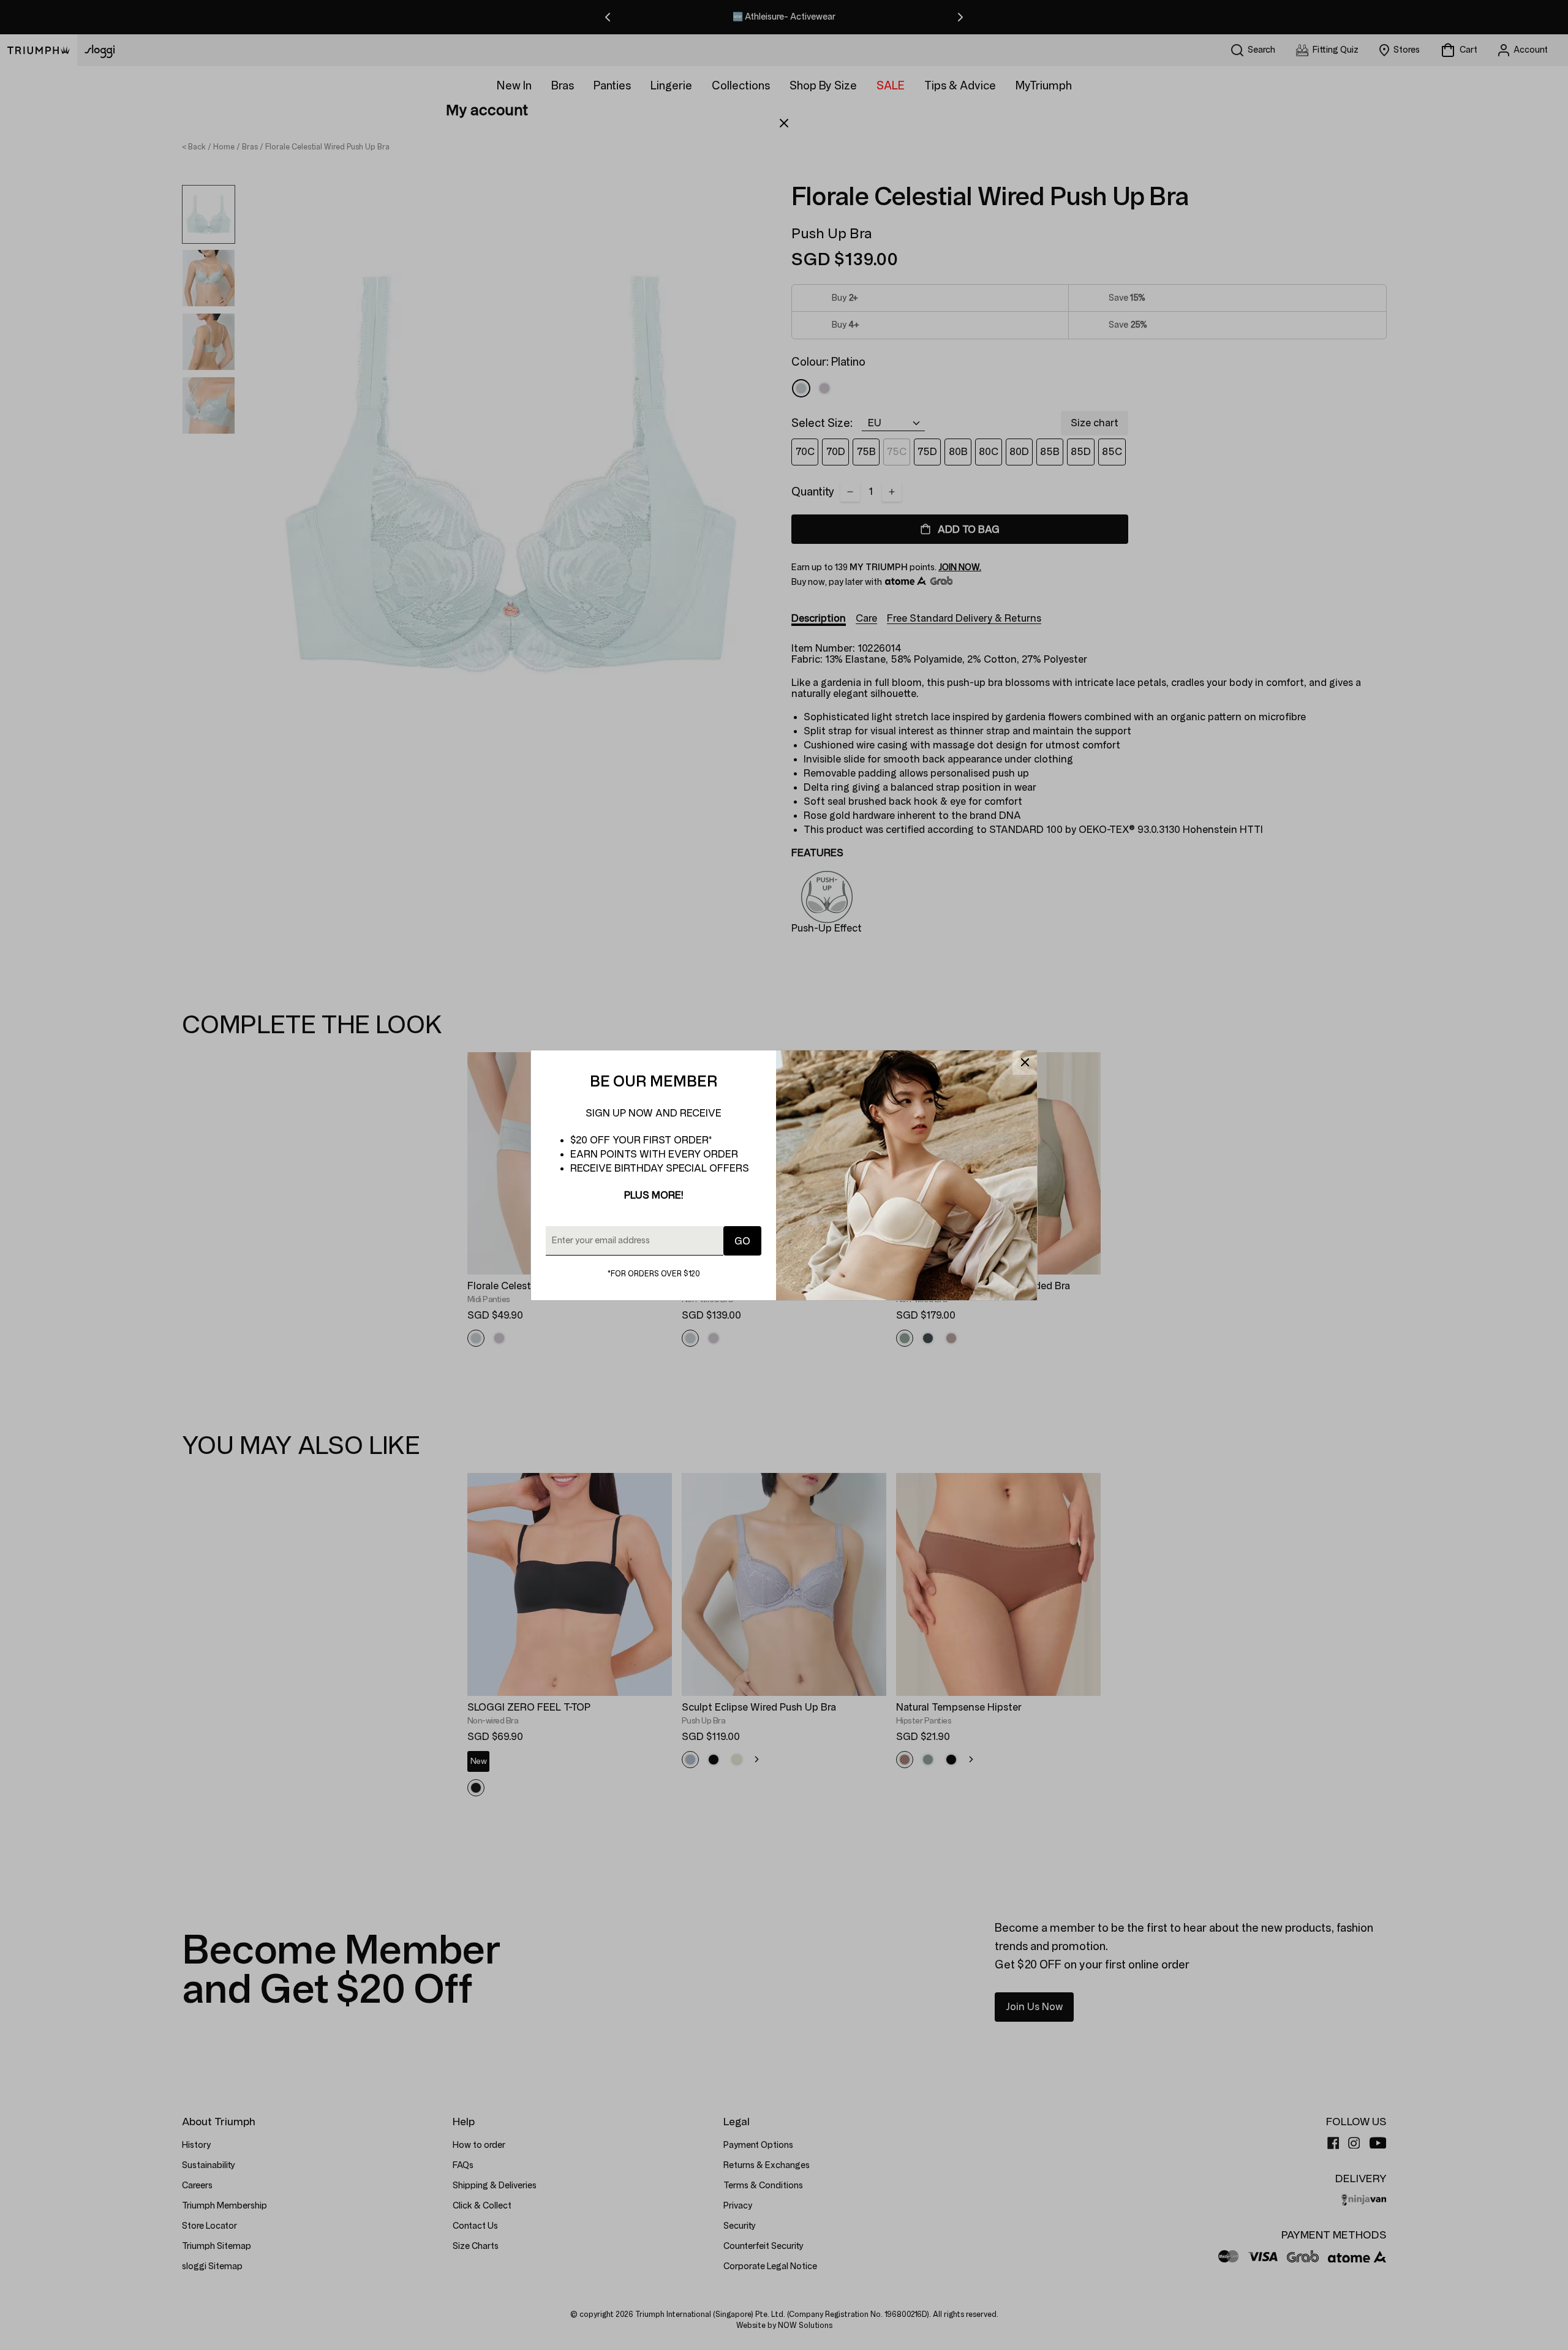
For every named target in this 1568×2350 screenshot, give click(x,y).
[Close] (1025, 1063)
